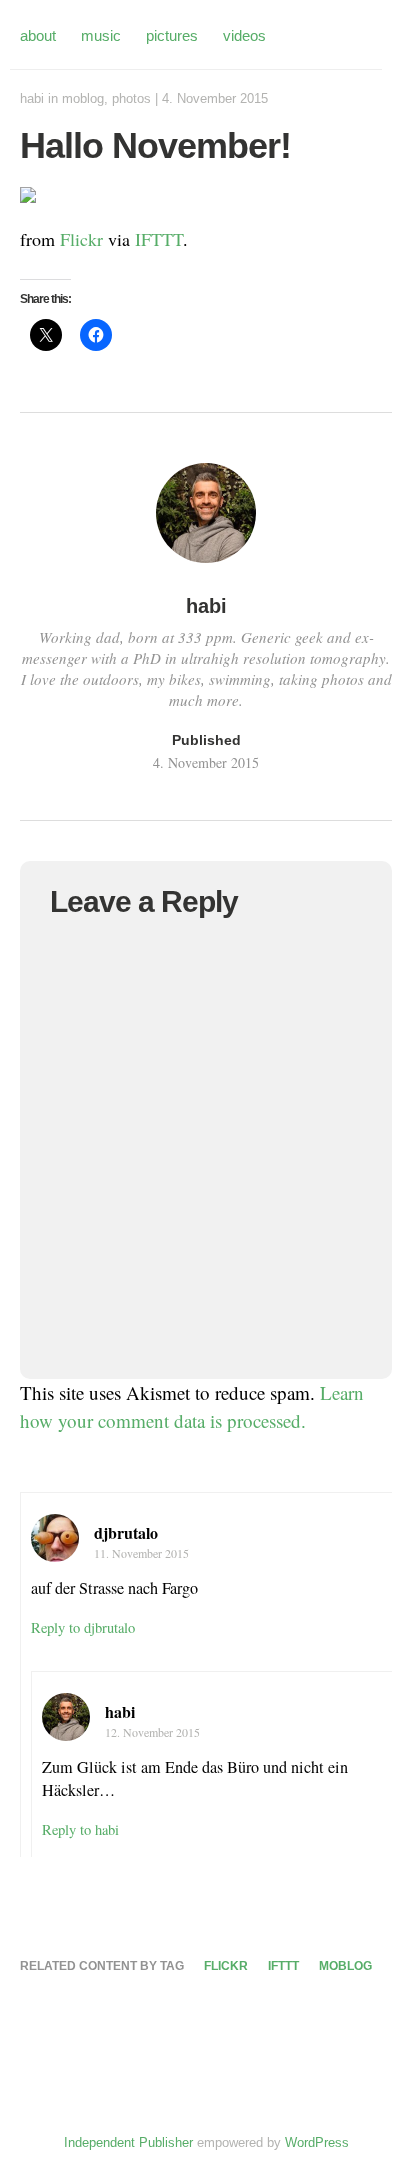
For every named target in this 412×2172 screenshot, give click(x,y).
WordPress (317, 2142)
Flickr (81, 239)
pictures (172, 35)
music (101, 35)
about (38, 35)
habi (32, 98)
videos (244, 35)
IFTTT (159, 239)
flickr (226, 1966)
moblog (83, 98)
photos (131, 98)
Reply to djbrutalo (83, 1627)
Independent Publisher (128, 2142)
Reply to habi (80, 1829)
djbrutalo (126, 1532)
